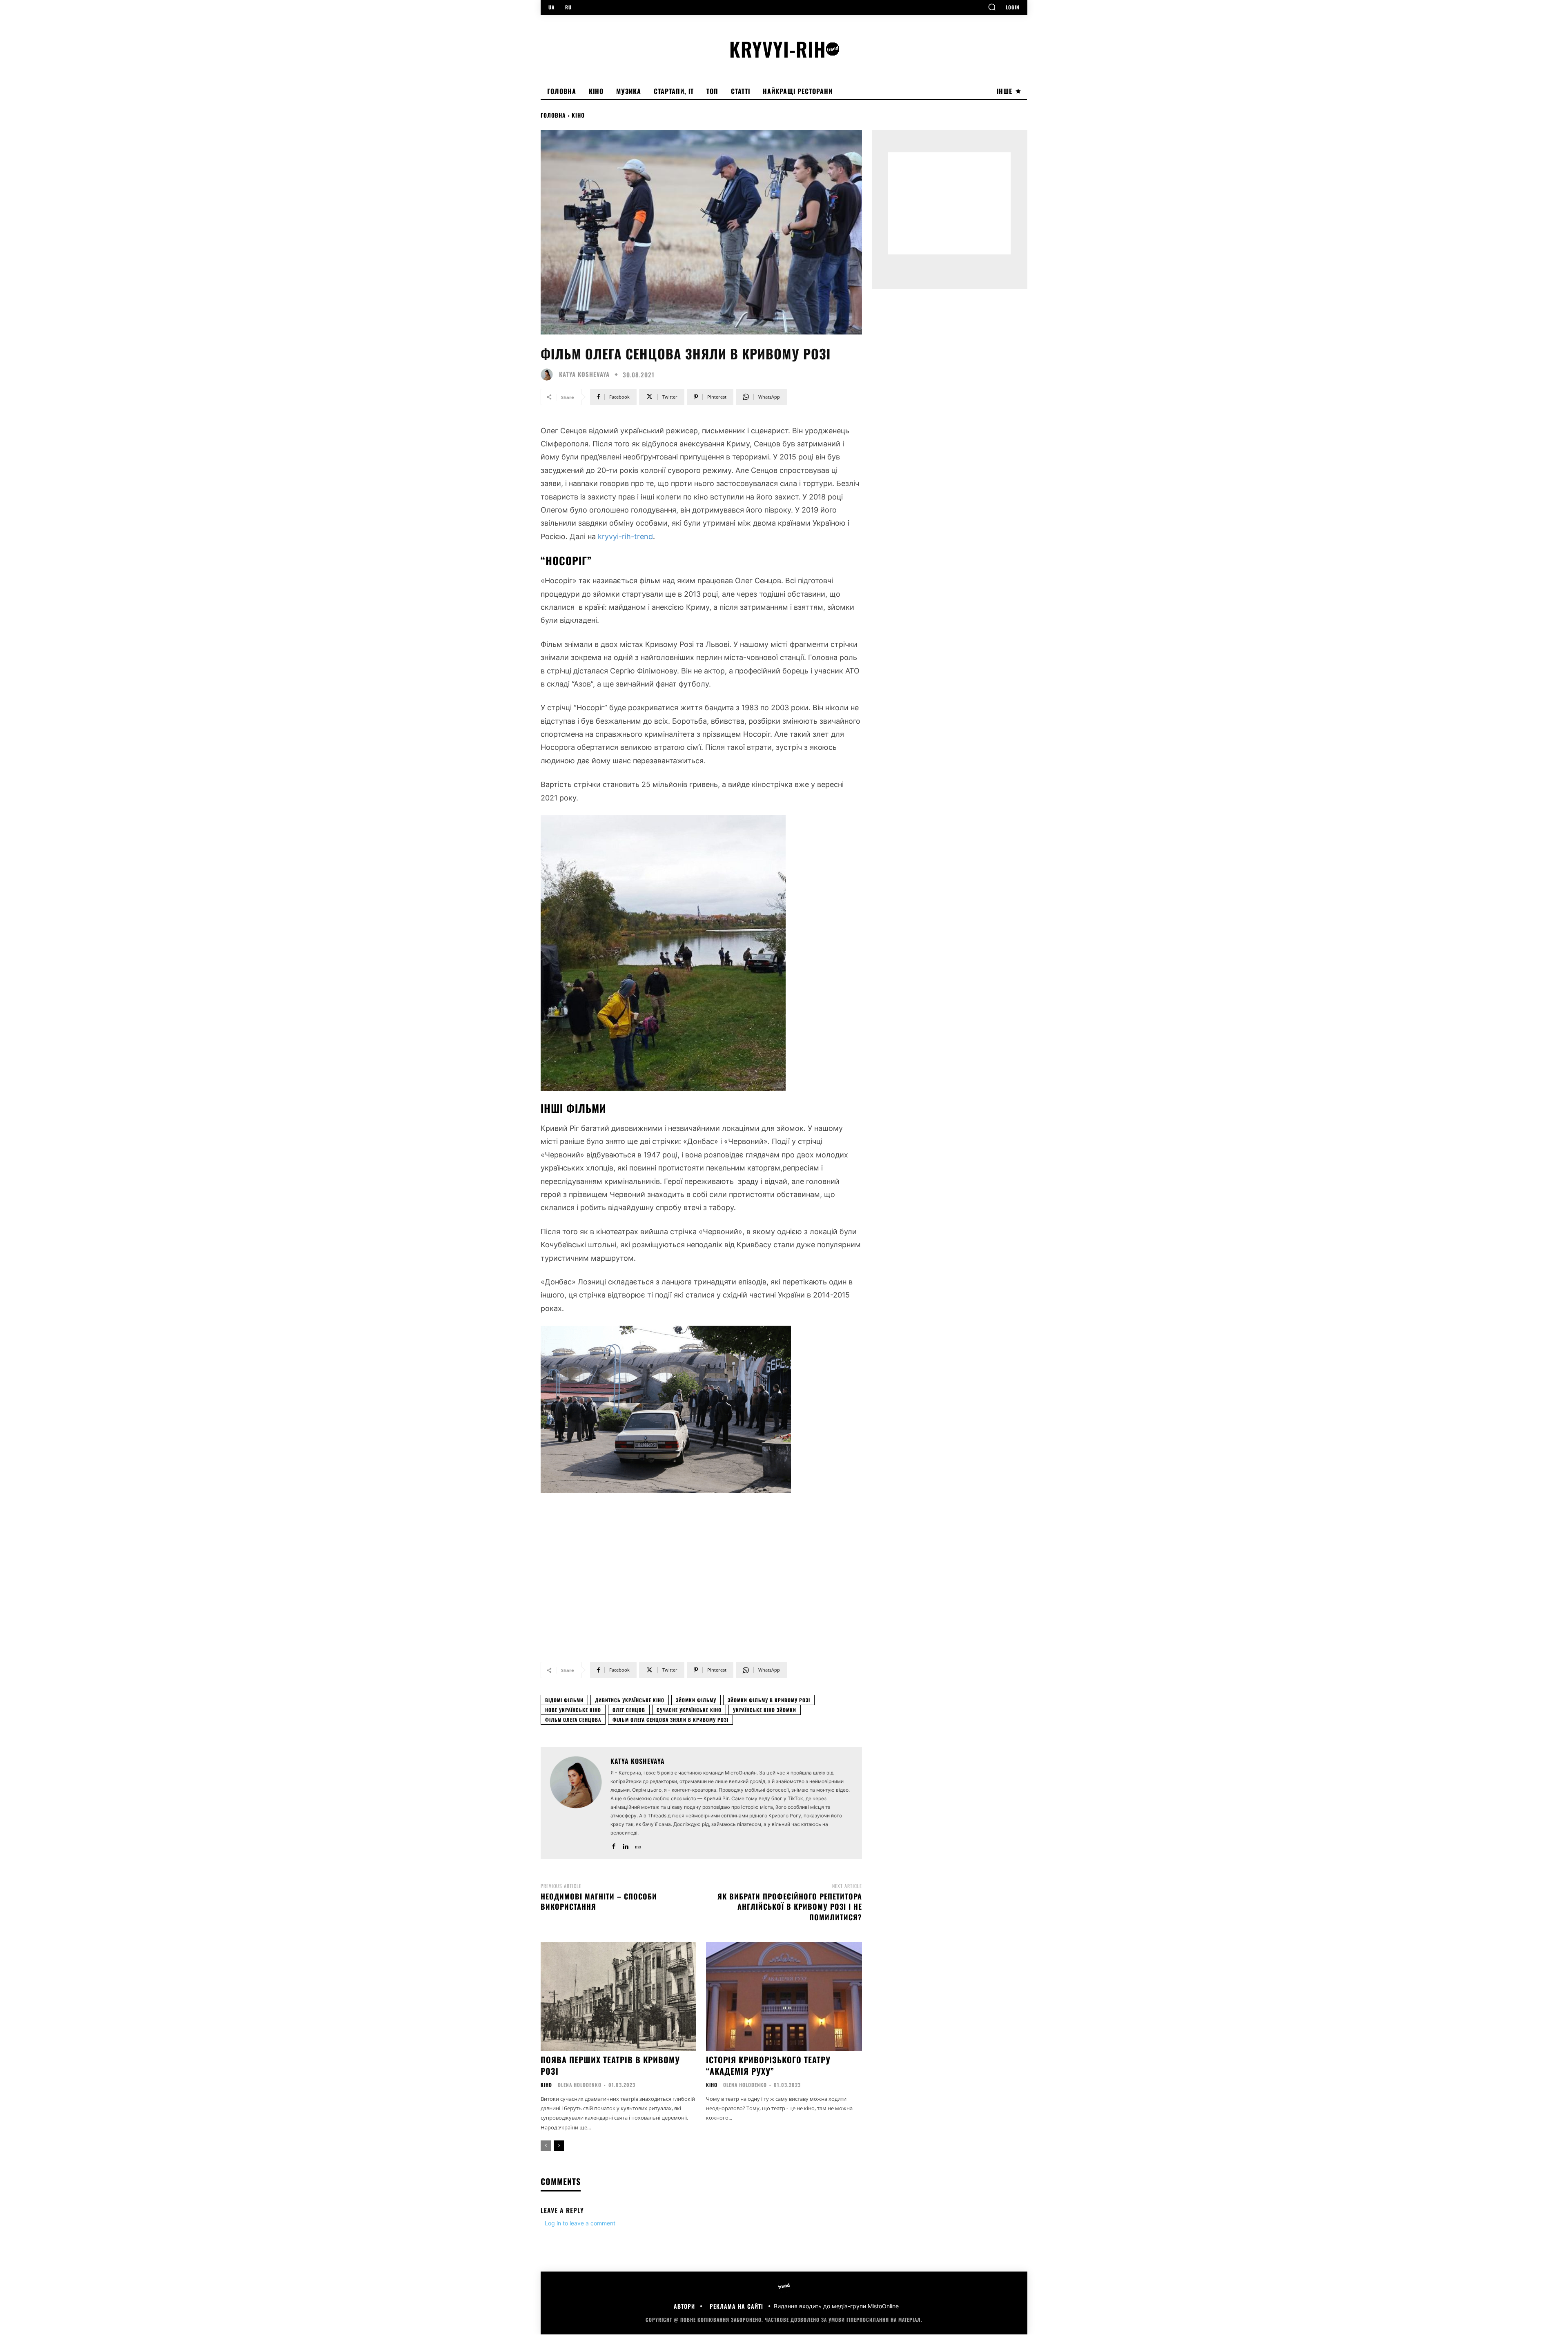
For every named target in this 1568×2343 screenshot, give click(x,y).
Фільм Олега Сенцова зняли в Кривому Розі (670, 1720)
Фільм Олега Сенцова (573, 1720)
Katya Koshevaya (584, 374)
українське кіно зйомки (765, 1710)
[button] (992, 7)
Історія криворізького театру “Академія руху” (768, 2065)
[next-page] (559, 2146)
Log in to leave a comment (580, 2223)
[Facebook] (614, 1845)
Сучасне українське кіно (689, 1710)
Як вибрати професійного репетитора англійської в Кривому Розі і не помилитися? (790, 1906)
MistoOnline (883, 2306)
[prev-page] (546, 2146)
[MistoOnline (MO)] (637, 1845)
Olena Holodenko (580, 2085)
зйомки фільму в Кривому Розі (769, 1700)
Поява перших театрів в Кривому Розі (610, 2065)
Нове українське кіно (573, 1710)
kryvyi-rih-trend (625, 536)
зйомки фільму (696, 1700)
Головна (553, 115)
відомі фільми (564, 1700)
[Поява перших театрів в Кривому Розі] (618, 1996)
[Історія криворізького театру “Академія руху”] (784, 1996)
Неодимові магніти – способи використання (599, 1901)
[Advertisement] (701, 1585)
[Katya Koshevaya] (549, 375)
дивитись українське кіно (630, 1700)
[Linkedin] (625, 1845)
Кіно (578, 115)
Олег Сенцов (629, 1710)
